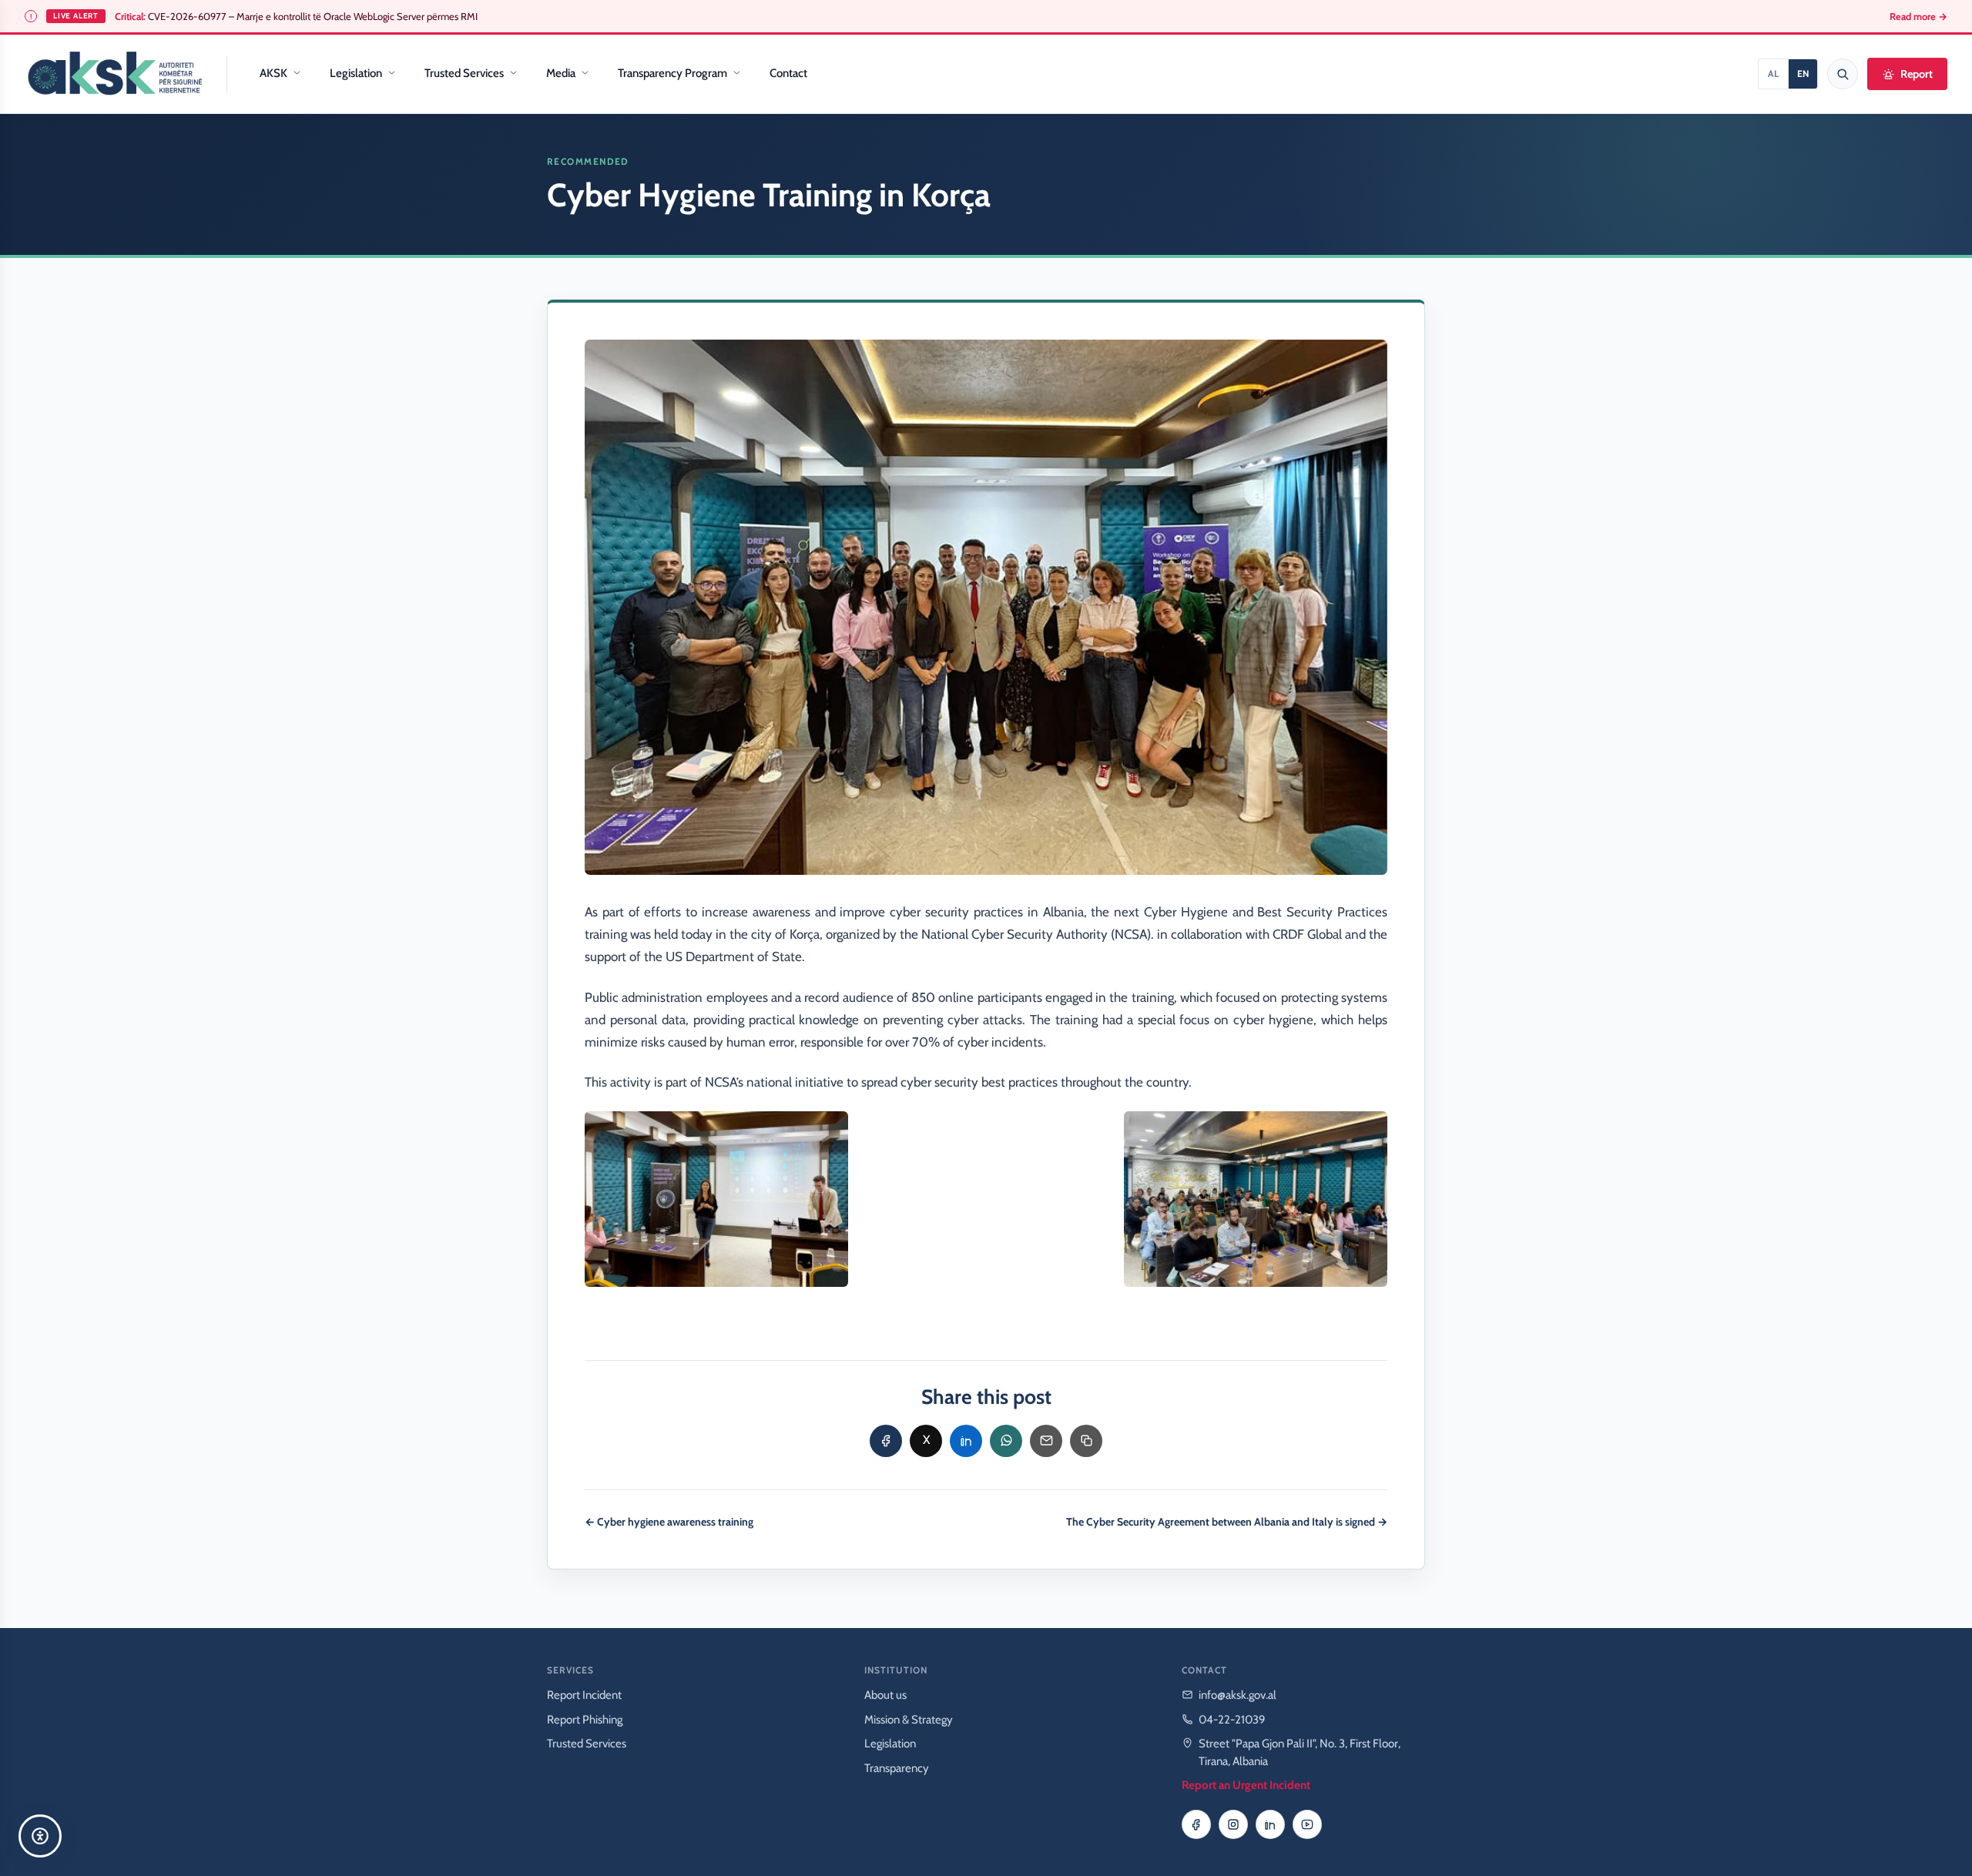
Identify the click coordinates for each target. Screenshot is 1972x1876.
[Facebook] (1196, 1824)
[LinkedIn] (1270, 1824)
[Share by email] (1046, 1441)
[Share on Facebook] (886, 1441)
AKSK (273, 73)
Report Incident (584, 1695)
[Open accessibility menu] (40, 1836)
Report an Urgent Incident (1246, 1785)
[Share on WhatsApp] (1006, 1441)
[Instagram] (1233, 1824)
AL (1773, 74)
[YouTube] (1307, 1824)
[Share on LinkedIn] (966, 1441)
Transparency (897, 1768)
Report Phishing (585, 1720)
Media (561, 73)
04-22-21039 (1232, 1720)
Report (1917, 74)
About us (885, 1695)
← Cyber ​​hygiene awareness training (669, 1522)
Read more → (1918, 17)
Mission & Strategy (909, 1720)
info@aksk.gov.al (1238, 1695)
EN (1803, 74)
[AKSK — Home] (115, 74)
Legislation (356, 73)
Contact (788, 73)
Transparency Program (672, 73)
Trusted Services (464, 73)
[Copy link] (1086, 1441)
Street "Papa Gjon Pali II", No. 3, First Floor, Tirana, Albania (1300, 1752)
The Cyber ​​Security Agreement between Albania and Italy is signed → (1227, 1522)
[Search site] (1843, 74)
